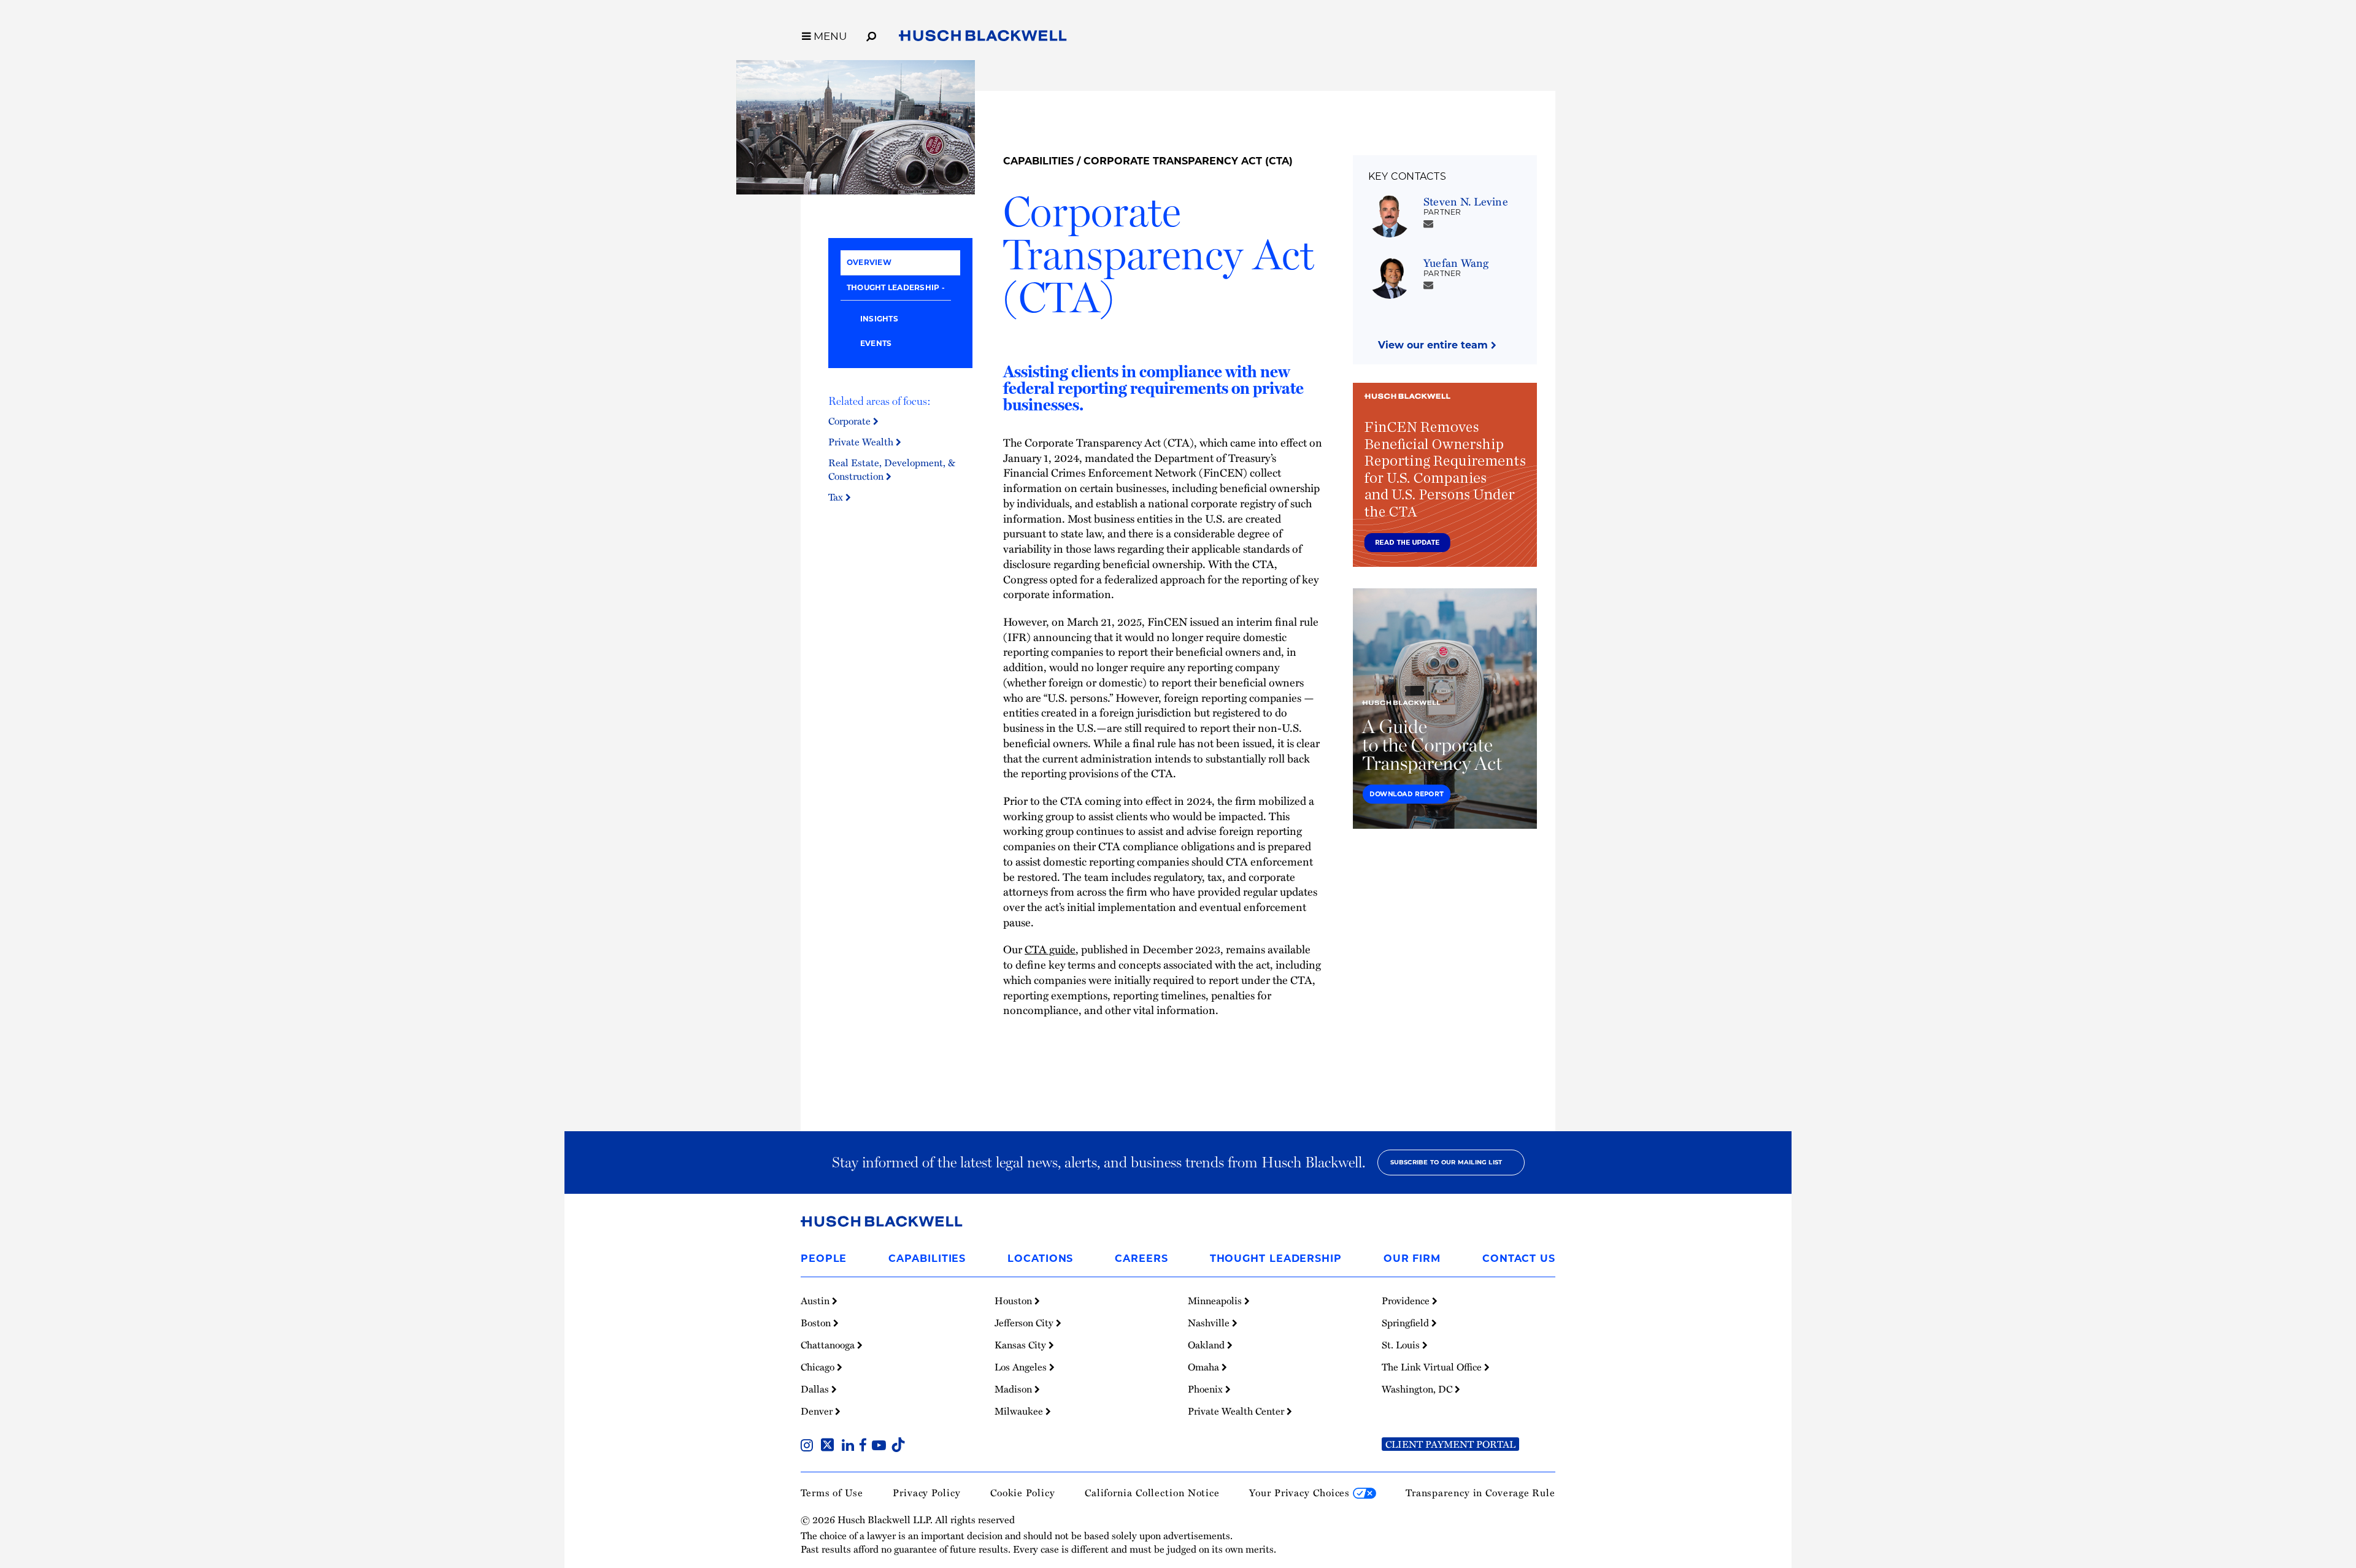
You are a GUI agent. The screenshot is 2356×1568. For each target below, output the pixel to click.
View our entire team (1434, 345)
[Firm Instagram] (809, 1447)
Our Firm (1412, 1259)
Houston (1014, 1301)
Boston (817, 1323)
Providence (1407, 1301)
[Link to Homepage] (983, 38)
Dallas (816, 1389)
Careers (1141, 1259)
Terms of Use (832, 1493)
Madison (1014, 1389)
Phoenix (1207, 1389)
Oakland (1207, 1345)
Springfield (1407, 1323)
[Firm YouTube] (881, 1447)
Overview (869, 262)
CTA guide (1050, 949)
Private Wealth (862, 442)
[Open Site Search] (871, 34)
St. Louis (1402, 1345)
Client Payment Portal (1450, 1444)
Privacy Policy (927, 1493)
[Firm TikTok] (898, 1447)
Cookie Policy (1023, 1493)
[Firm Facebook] (865, 1447)
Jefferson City (1025, 1323)
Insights (879, 319)
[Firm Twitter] (830, 1447)
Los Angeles (1022, 1367)
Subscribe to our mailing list (1446, 1162)
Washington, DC (1418, 1389)
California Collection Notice (1152, 1493)
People (824, 1259)
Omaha (1205, 1367)
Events (876, 343)
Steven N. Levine (1466, 201)
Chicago (819, 1367)
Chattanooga (829, 1345)
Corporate (851, 421)
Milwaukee (1020, 1411)
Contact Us (1519, 1259)
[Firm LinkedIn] (850, 1447)
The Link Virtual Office (1433, 1367)
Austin (816, 1301)
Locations (1040, 1259)
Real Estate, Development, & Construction (892, 469)
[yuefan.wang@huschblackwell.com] (1428, 285)
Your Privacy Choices (1301, 1493)
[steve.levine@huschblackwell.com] (1428, 223)
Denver (818, 1411)
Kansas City (1022, 1345)
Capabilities (1038, 161)
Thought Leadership (893, 287)
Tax (837, 497)
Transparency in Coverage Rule (1480, 1493)
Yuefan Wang (1456, 262)
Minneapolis (1216, 1301)
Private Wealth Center (1237, 1411)
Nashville (1210, 1323)
